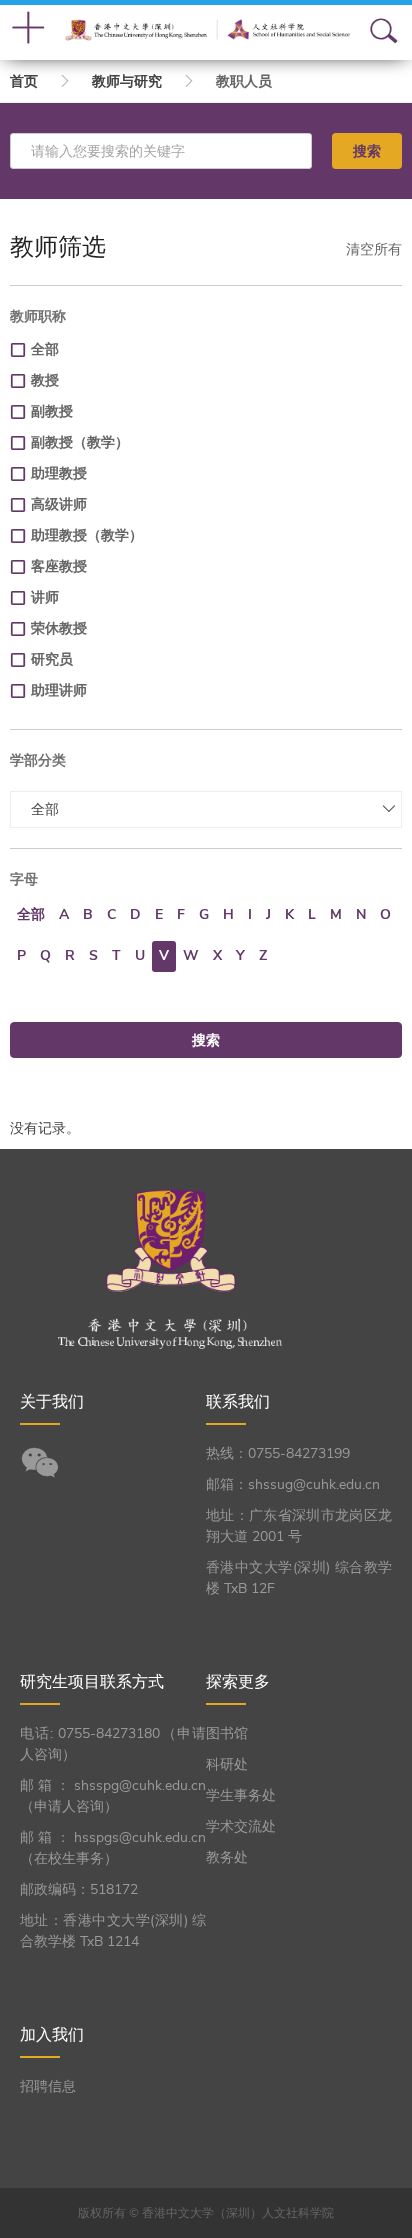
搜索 (367, 151)
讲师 (45, 597)
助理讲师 (59, 690)
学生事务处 (241, 1795)
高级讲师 (59, 504)
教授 (45, 380)
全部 (45, 349)
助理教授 (59, 473)
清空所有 (374, 249)
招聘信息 (48, 2086)
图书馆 (227, 1733)
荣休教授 (59, 628)
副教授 (52, 411)
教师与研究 (127, 81)
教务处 (227, 1857)
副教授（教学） (80, 442)
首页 (24, 81)
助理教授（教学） (87, 535)
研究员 (52, 659)
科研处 (227, 1764)
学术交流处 (241, 1826)
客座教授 (59, 566)
